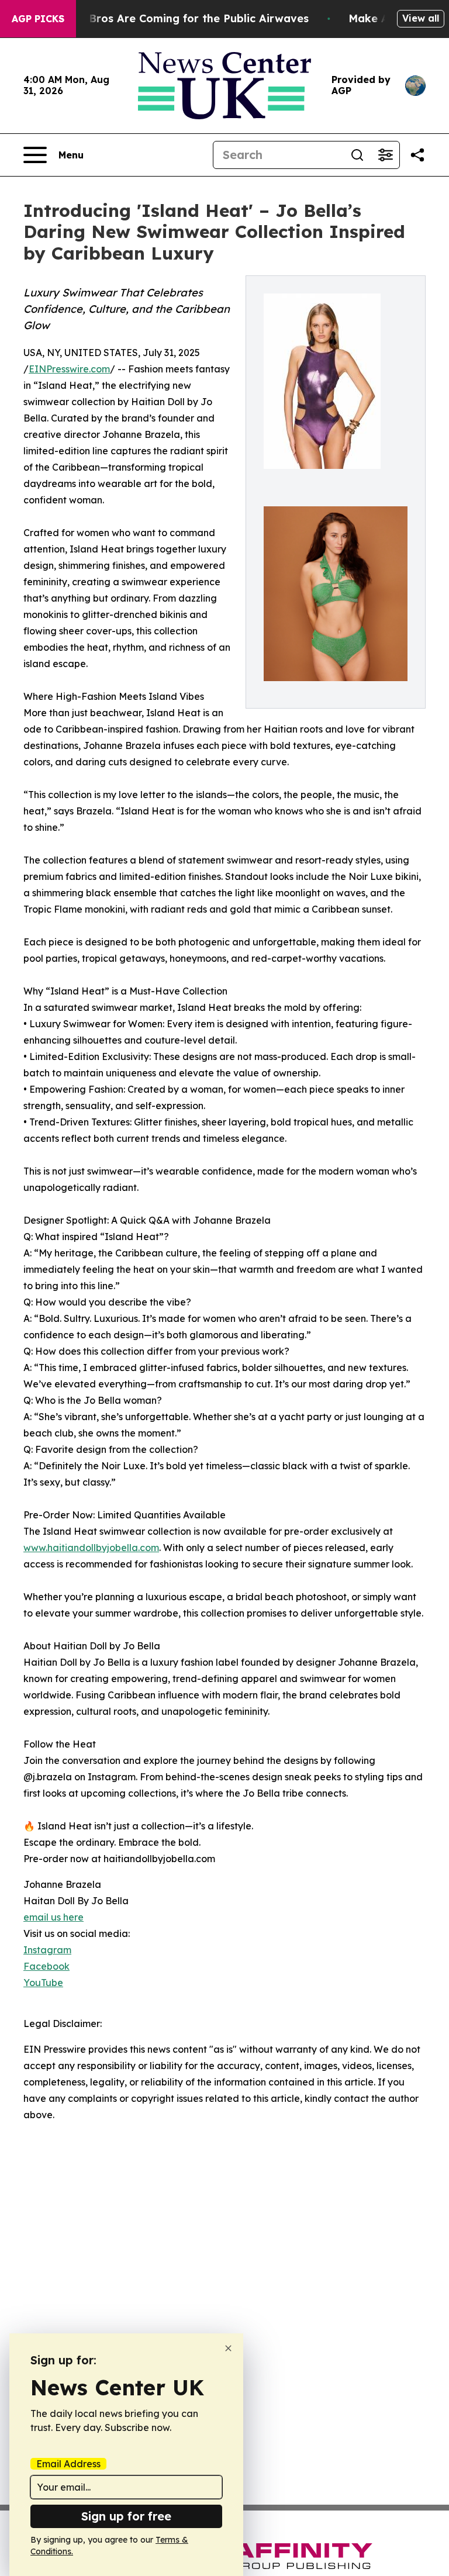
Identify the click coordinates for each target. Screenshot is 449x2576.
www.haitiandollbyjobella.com (91, 1548)
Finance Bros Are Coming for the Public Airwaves (176, 18)
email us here (53, 1917)
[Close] (228, 2348)
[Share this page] (417, 155)
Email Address (68, 2464)
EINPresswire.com (69, 369)
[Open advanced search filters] (385, 155)
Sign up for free (126, 2516)
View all (421, 18)
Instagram (47, 1950)
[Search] (357, 155)
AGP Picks (38, 19)
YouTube (43, 1983)
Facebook (46, 1966)
